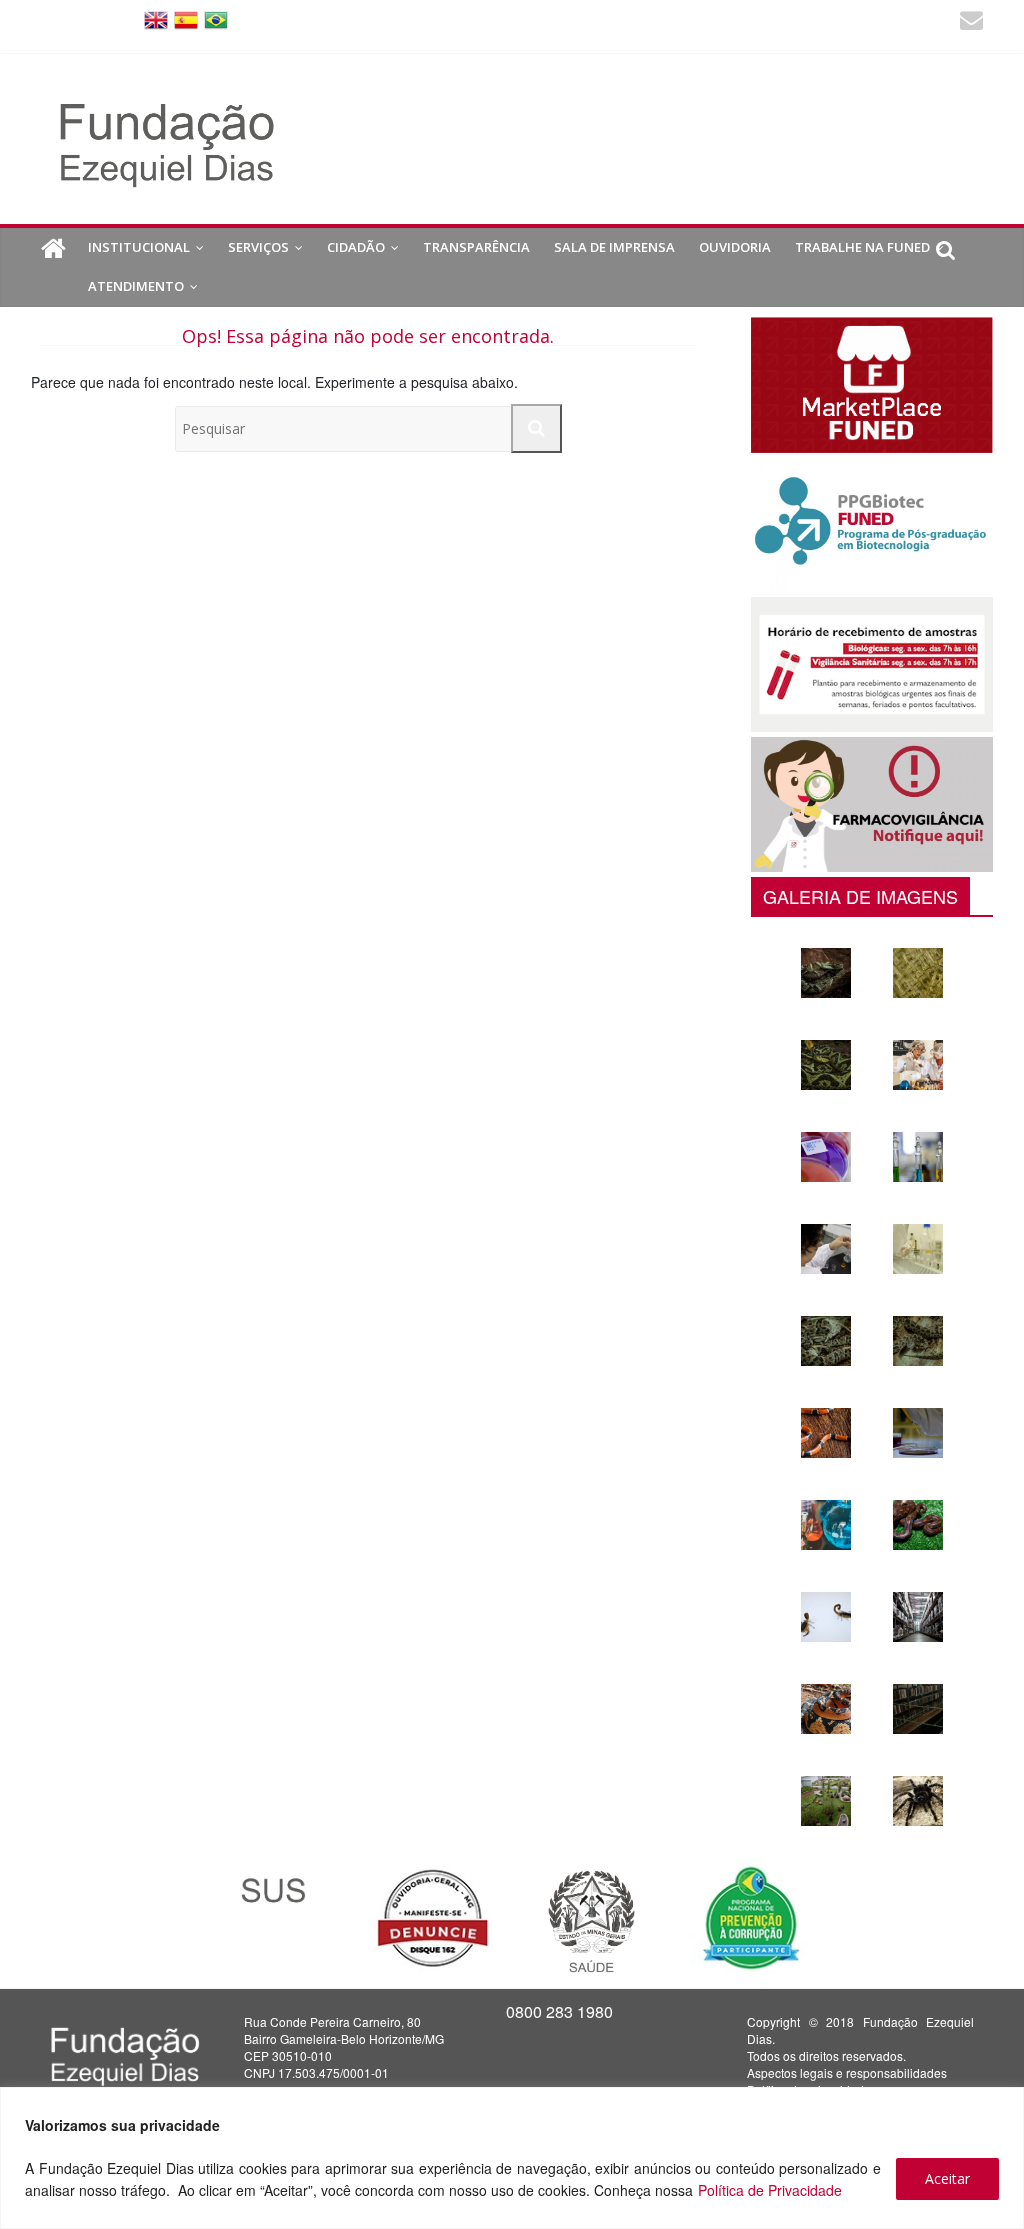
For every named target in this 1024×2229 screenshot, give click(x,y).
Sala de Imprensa (614, 247)
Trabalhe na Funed (862, 247)
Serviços (258, 247)
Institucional (139, 247)
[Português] (216, 18)
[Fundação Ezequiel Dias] (53, 249)
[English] (156, 18)
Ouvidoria (735, 247)
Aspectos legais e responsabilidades (847, 2072)
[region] (512, 2158)
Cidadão (356, 247)
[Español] (186, 18)
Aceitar (947, 2178)
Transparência (476, 247)
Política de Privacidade (770, 2190)
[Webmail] (971, 22)
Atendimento (136, 286)
